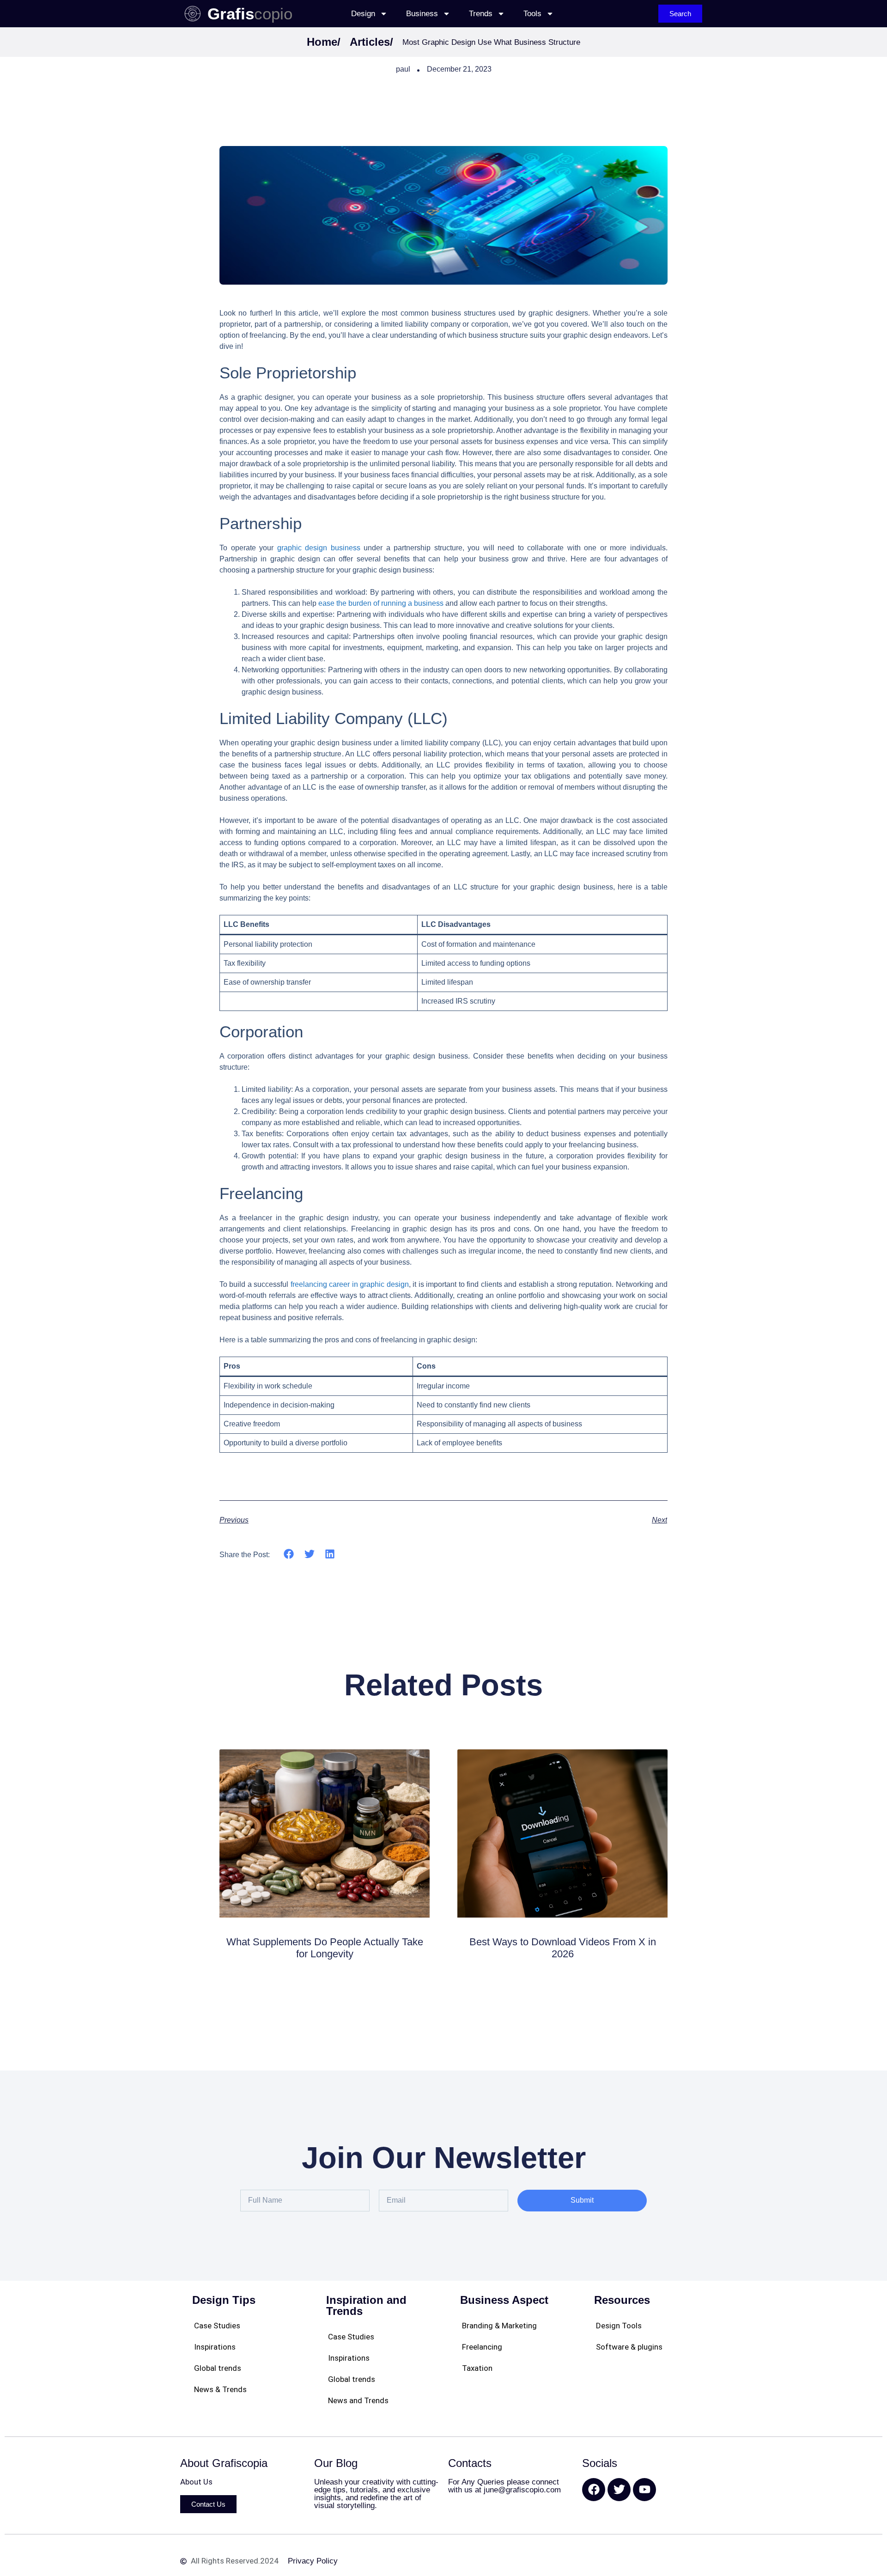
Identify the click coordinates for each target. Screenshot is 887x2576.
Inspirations (215, 2347)
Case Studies (217, 2326)
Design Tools (619, 2326)
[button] (289, 1554)
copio (273, 14)
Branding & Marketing (499, 2326)
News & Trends (220, 2389)
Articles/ (371, 42)
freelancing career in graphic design (350, 1284)
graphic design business (319, 548)
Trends (481, 14)
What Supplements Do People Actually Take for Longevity (325, 1948)
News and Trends (358, 2400)
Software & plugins (629, 2347)
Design (363, 14)
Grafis (231, 14)
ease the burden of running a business (381, 603)
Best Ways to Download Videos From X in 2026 (563, 1948)
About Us (196, 2482)
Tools (532, 14)
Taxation (477, 2368)
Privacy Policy (313, 2561)
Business (422, 14)
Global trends (218, 2368)
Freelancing (482, 2347)
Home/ (324, 42)
